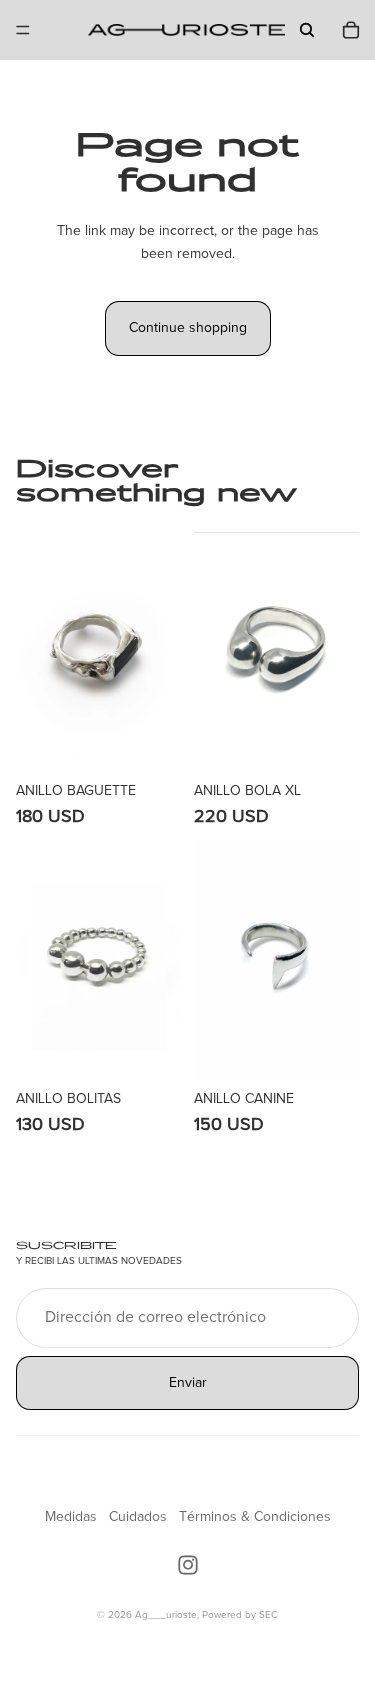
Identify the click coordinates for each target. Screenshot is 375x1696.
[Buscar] (307, 30)
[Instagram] (188, 1565)
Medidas (71, 1517)
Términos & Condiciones (255, 1517)
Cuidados (138, 1517)
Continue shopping (188, 328)
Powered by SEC (240, 1615)
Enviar (188, 1383)
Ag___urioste (166, 1615)
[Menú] (23, 30)
